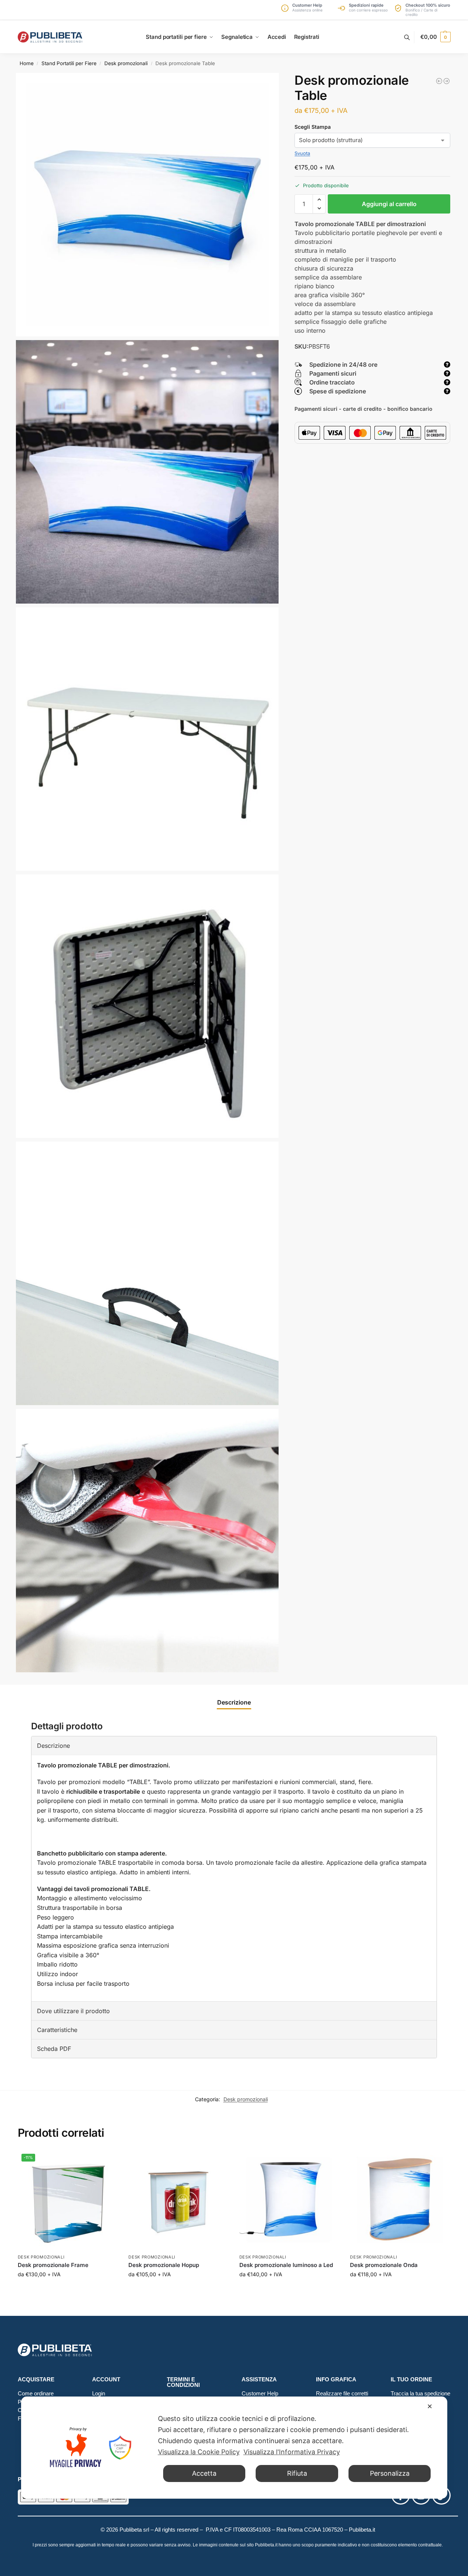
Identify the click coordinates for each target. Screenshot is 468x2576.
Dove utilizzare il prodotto (73, 2011)
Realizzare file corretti (342, 2393)
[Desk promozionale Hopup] (178, 2200)
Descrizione (234, 1702)
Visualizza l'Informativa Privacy (292, 2452)
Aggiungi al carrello (389, 204)
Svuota (302, 153)
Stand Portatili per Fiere (69, 63)
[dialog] (234, 2448)
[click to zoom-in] (148, 205)
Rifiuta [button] (297, 2473)
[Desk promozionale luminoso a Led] (289, 2200)
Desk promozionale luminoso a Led (286, 2265)
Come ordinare (36, 2393)
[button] (435, 37)
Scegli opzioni (67, 2290)
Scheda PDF (54, 2049)
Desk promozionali (126, 63)
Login (99, 2393)
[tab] (234, 1702)
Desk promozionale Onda (384, 2265)
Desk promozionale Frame (53, 2265)
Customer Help (260, 2393)
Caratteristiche (57, 2030)
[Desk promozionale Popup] (447, 81)
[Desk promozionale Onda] (439, 81)
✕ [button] (430, 2406)
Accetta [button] (204, 2473)
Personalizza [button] (390, 2473)
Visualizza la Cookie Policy (199, 2452)
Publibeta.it (362, 2530)
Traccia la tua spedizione (420, 2393)
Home (27, 63)
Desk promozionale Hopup (164, 2265)
